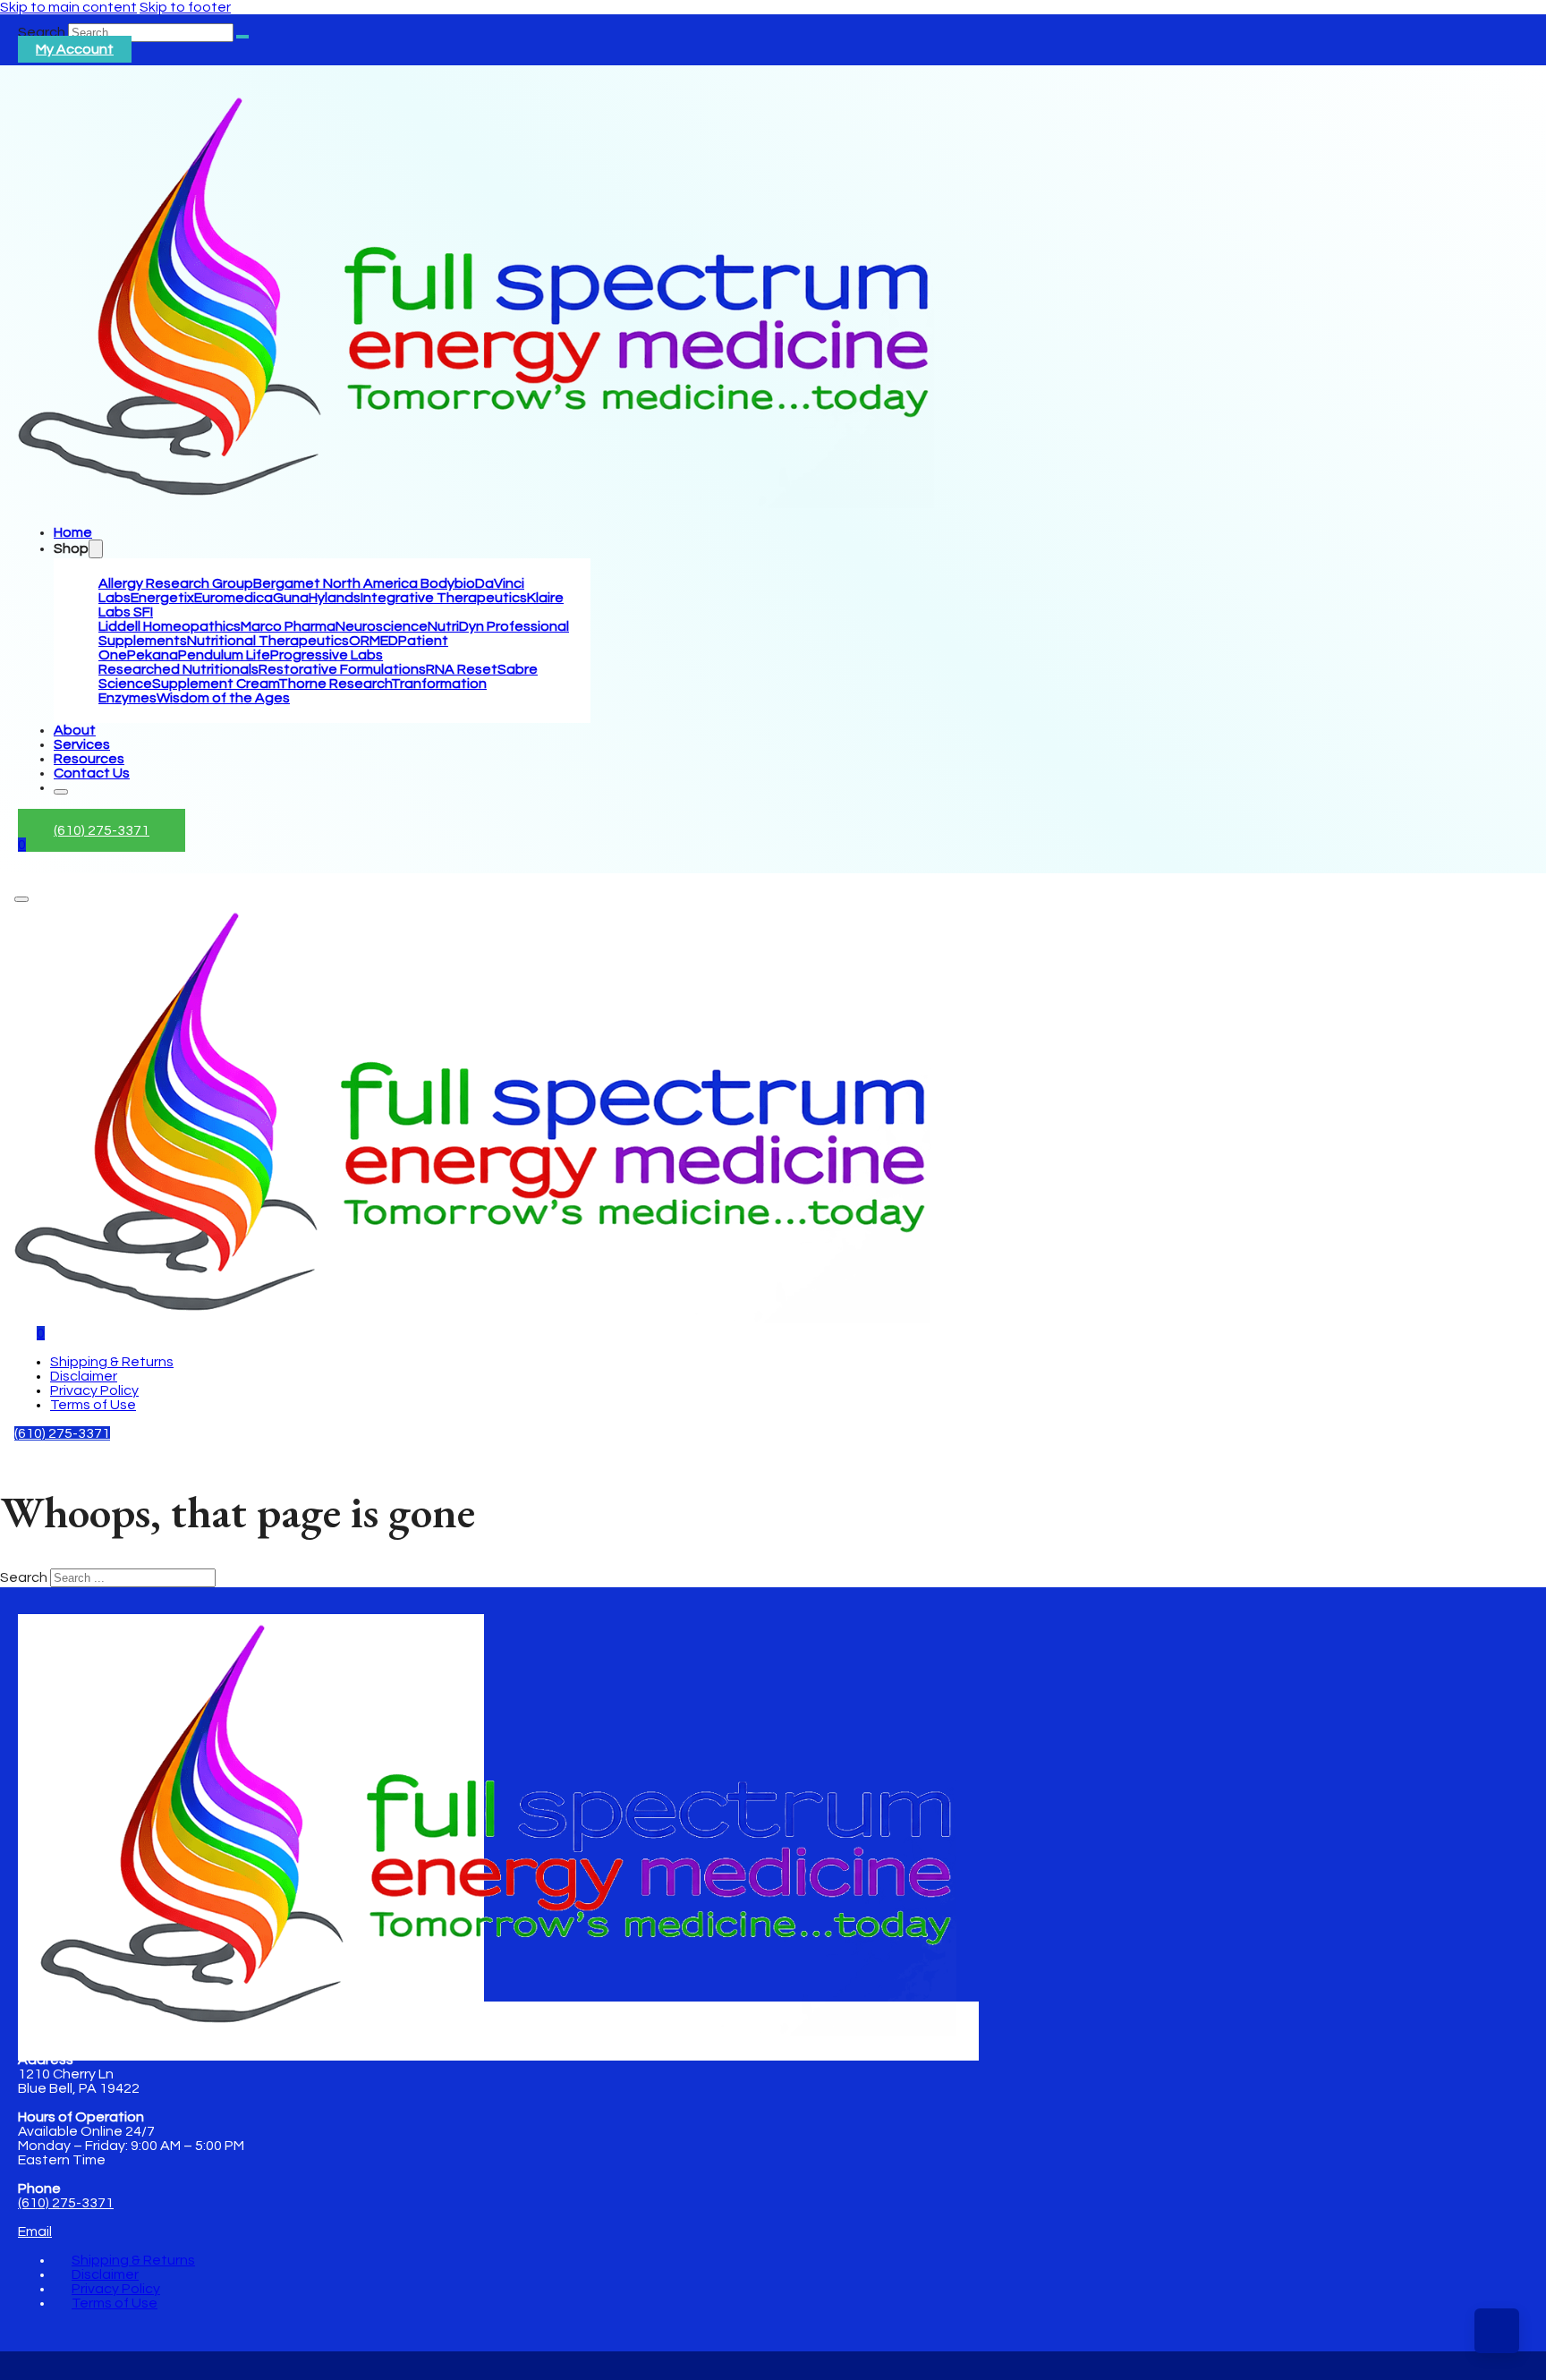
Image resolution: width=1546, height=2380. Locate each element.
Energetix (162, 598)
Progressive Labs (327, 655)
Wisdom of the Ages (223, 698)
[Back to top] (1497, 2331)
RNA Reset (462, 669)
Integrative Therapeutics (444, 598)
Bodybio (448, 583)
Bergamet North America (337, 583)
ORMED (374, 641)
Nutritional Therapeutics (268, 641)
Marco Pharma (288, 626)
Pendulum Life (224, 655)
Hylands (335, 598)
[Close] (61, 792)
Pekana (153, 655)
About (75, 730)
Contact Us (92, 773)
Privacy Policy (94, 1390)
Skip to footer (185, 7)
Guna (291, 598)
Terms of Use (93, 1405)
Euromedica (234, 598)
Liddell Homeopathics (170, 626)
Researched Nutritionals (178, 669)
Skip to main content (68, 7)
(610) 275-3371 (102, 830)
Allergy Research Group (176, 583)
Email (35, 2231)
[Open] (21, 899)
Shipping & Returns (112, 1362)
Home (73, 532)
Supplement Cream (215, 684)
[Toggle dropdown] (96, 549)
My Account (75, 49)
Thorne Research (335, 684)
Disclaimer (84, 1376)
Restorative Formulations (342, 669)
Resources (89, 759)
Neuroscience (382, 626)
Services (82, 744)
